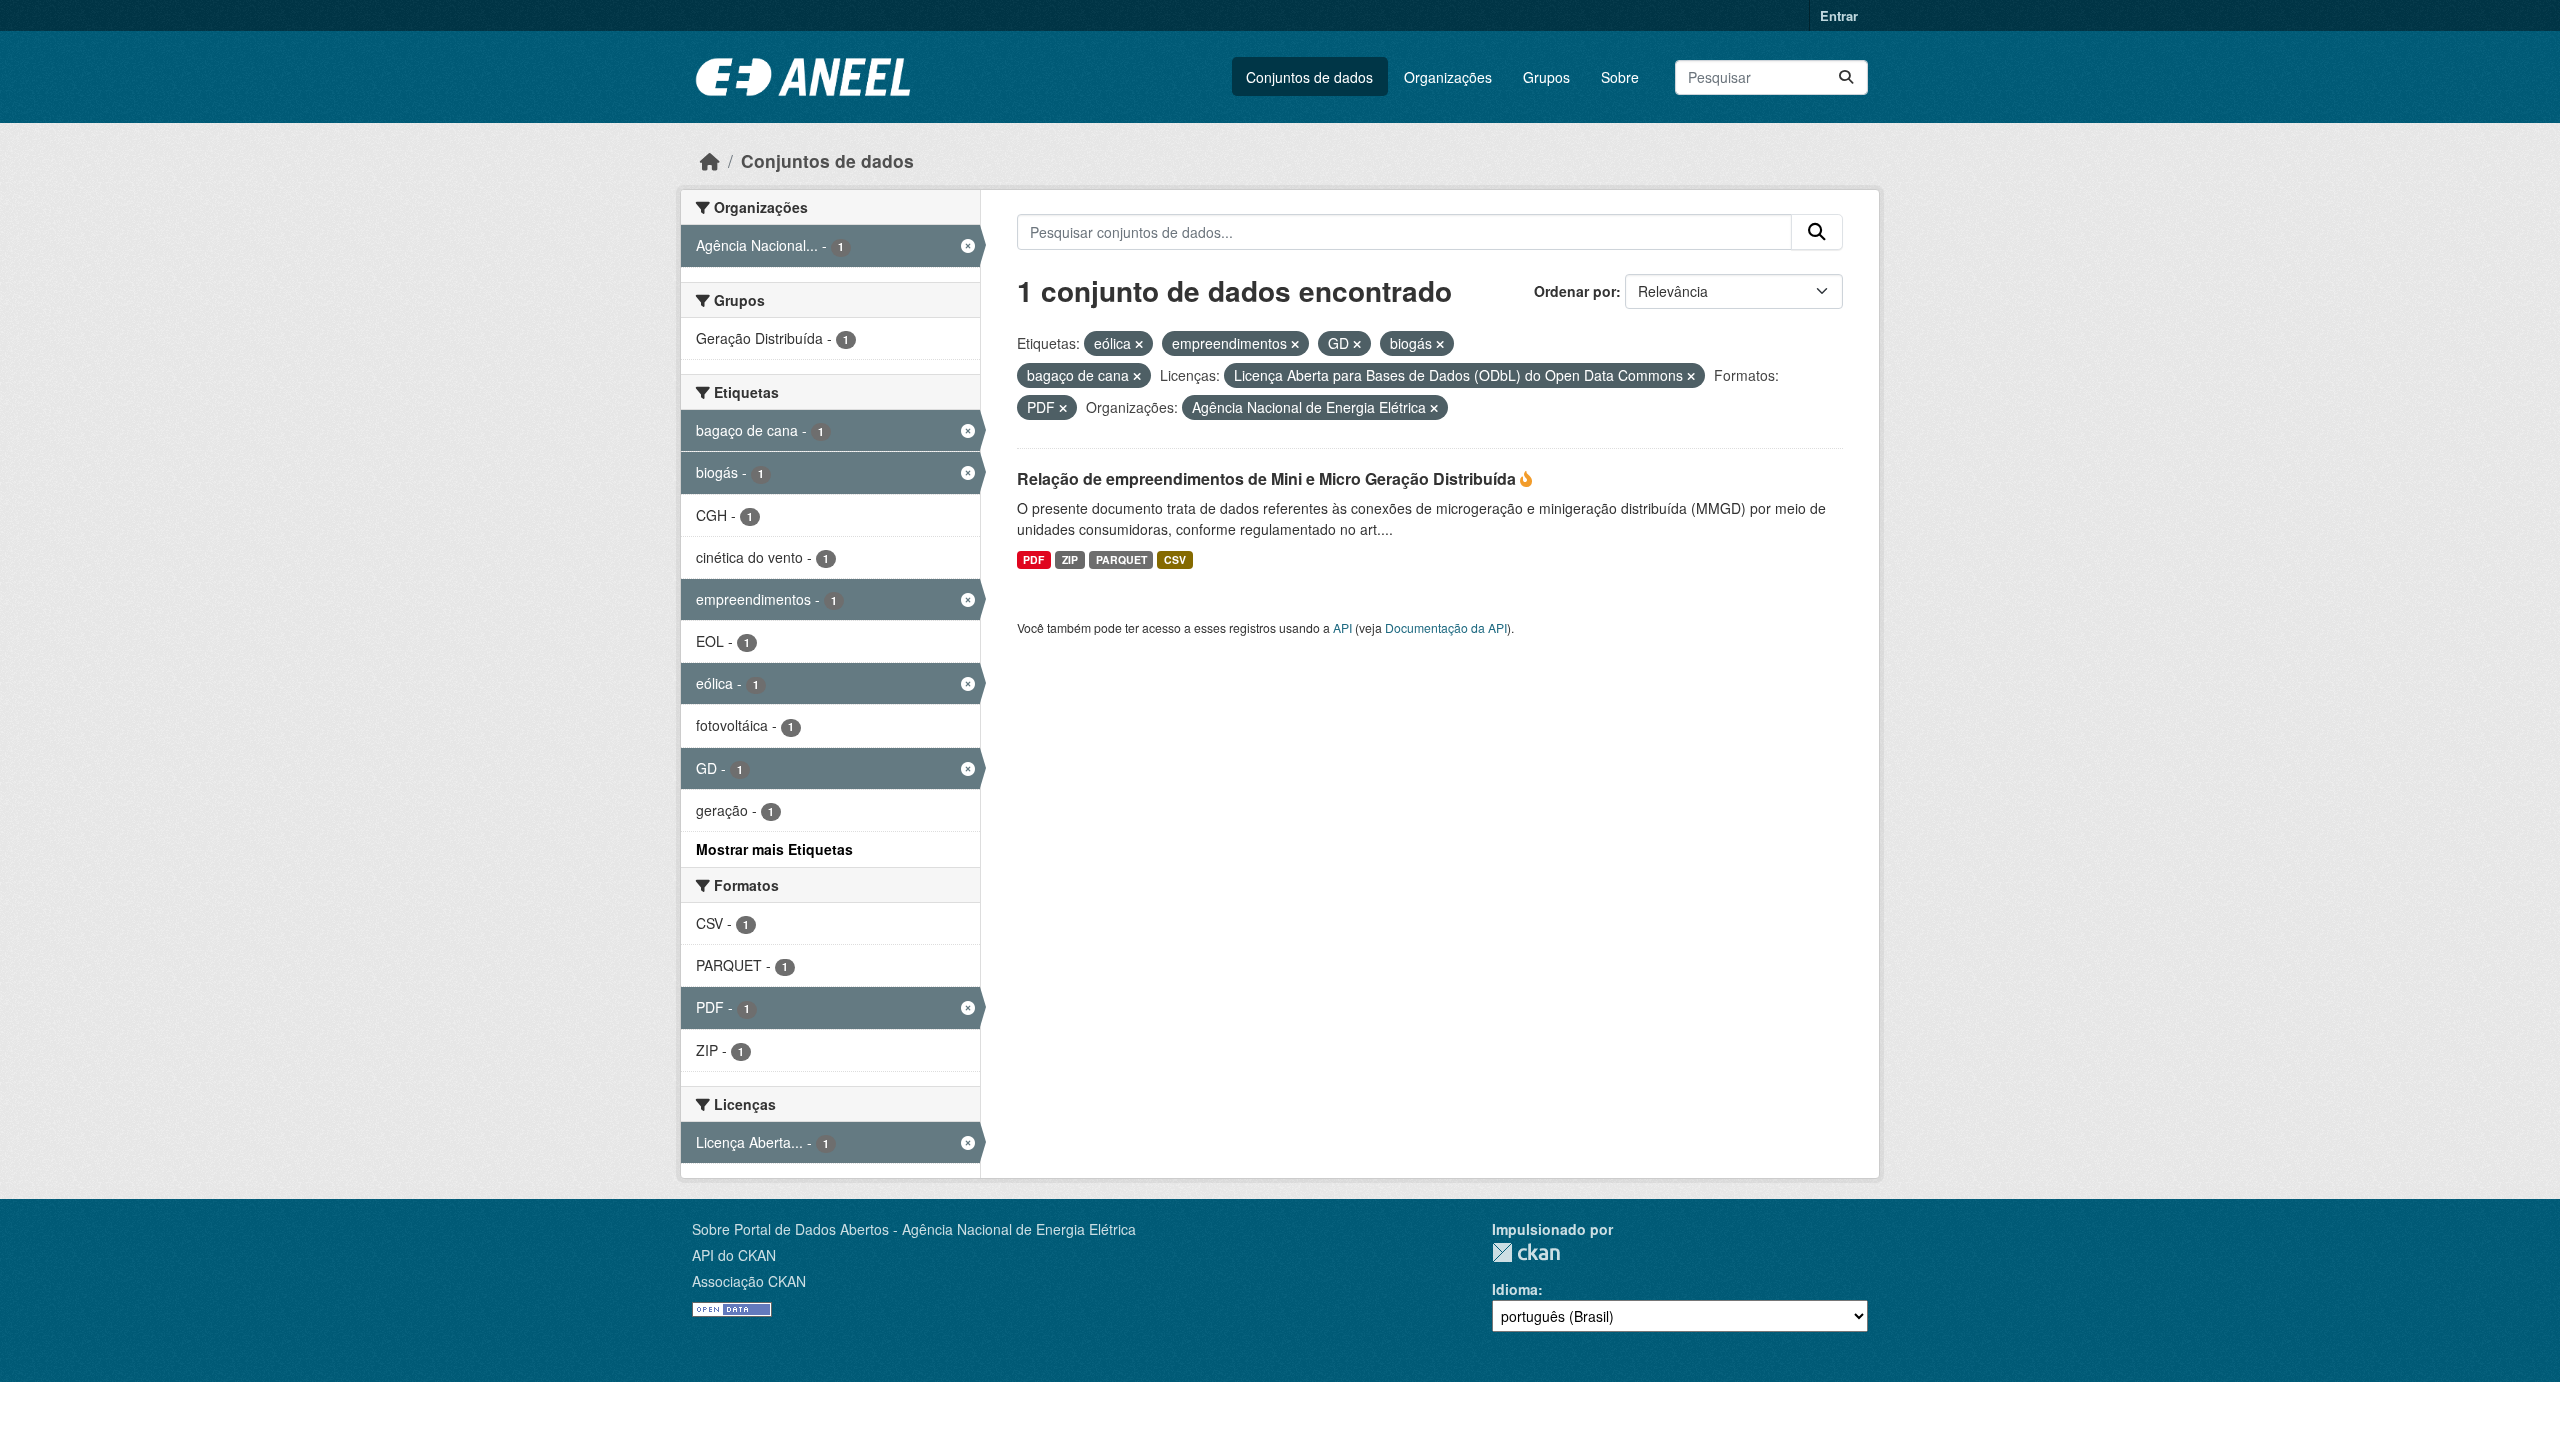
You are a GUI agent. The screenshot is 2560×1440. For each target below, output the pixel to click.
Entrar (1839, 15)
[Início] (710, 160)
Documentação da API (1446, 627)
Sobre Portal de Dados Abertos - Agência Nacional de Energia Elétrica (914, 1229)
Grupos (1546, 77)
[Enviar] (1846, 77)
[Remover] (1139, 344)
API (1342, 627)
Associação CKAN (749, 1281)
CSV (1175, 559)
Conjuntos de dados (1309, 77)
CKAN (1526, 1252)
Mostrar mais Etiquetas (774, 849)
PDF (1033, 559)
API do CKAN (734, 1255)
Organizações (1448, 77)
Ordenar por (1575, 291)
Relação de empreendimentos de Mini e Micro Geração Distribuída (1268, 478)
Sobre (1620, 77)
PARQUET (1121, 559)
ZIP (1070, 559)
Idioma (1515, 1289)
